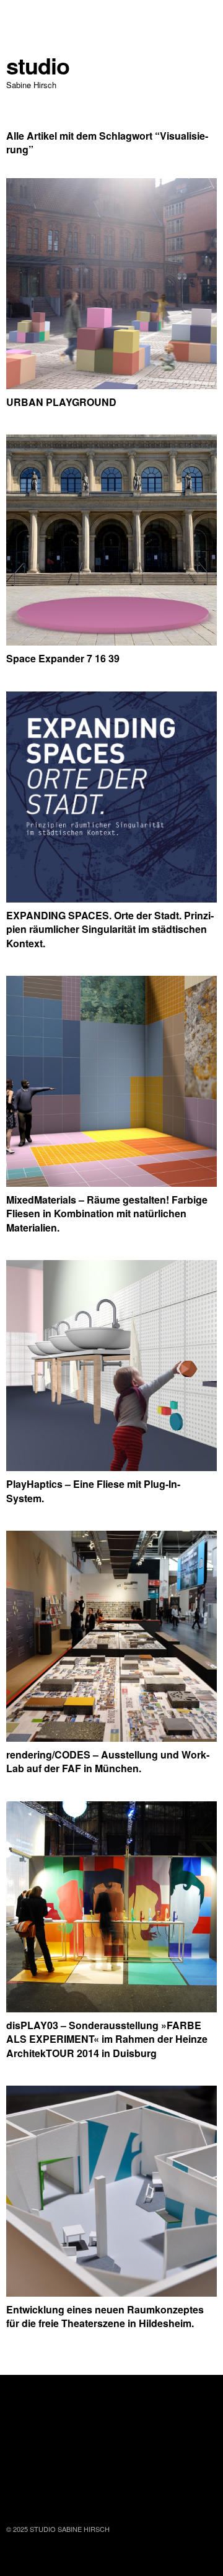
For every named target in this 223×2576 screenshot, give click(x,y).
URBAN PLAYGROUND (61, 402)
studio (38, 65)
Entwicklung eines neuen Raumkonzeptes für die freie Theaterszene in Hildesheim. (105, 2316)
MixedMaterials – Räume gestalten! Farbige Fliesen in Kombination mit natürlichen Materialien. (107, 1214)
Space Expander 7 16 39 (63, 658)
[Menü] (22, 16)
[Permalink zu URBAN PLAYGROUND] (111, 385)
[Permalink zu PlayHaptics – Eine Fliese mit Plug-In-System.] (111, 1467)
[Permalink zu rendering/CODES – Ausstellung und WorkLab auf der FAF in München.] (111, 1738)
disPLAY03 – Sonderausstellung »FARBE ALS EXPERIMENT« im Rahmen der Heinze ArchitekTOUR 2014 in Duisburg (107, 2039)
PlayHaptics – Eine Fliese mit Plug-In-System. (93, 1491)
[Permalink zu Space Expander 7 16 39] (111, 642)
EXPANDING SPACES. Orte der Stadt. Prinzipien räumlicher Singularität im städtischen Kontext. (110, 929)
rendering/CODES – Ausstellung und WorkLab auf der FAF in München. (108, 1761)
